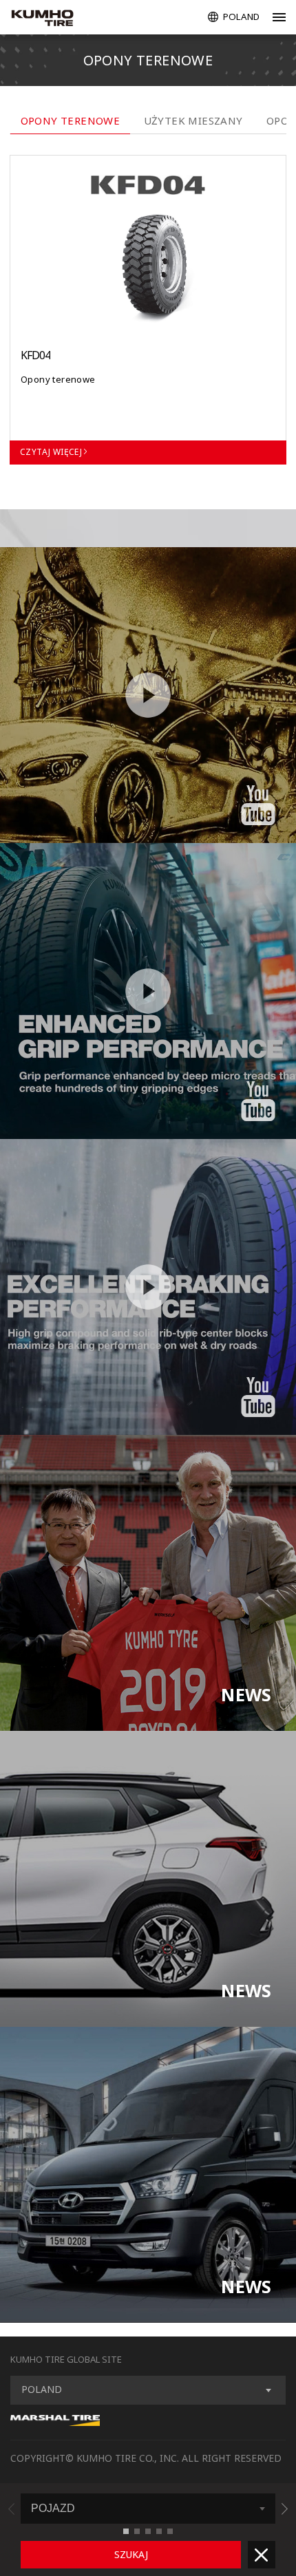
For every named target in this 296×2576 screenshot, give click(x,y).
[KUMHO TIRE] (56, 19)
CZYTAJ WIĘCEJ (51, 452)
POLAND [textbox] (42, 2389)
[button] (285, 2509)
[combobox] (148, 2390)
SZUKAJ (131, 2554)
